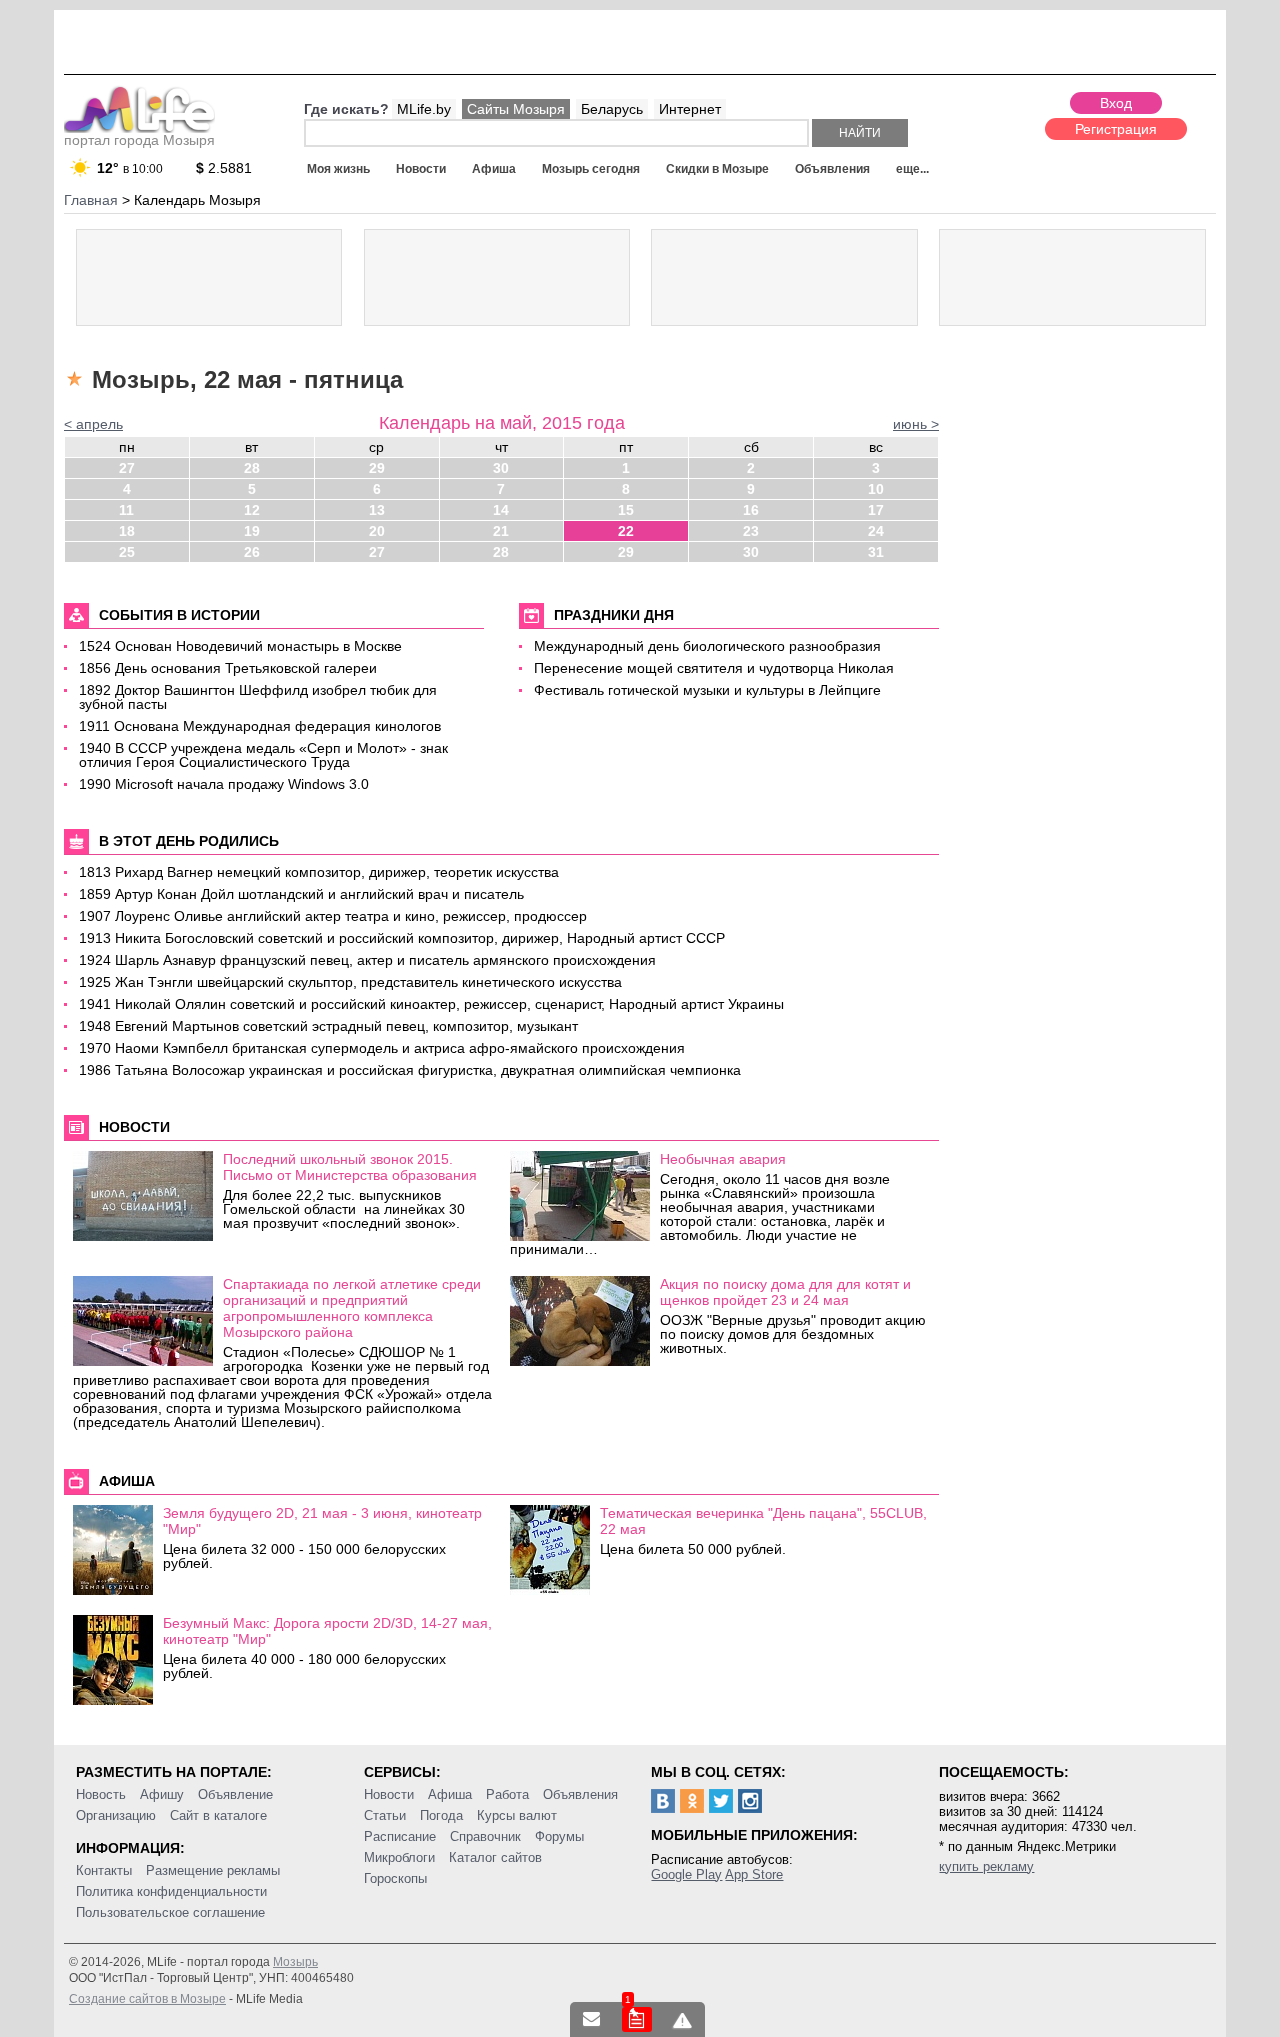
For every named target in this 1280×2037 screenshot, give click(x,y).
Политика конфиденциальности (171, 1891)
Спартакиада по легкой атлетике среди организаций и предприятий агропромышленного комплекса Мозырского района (352, 1308)
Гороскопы (395, 1878)
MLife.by (424, 109)
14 (501, 510)
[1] (637, 2019)
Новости (421, 169)
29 (377, 468)
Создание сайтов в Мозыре (147, 1999)
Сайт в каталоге (218, 1815)
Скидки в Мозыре (717, 169)
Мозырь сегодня (591, 169)
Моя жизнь (338, 169)
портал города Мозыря (139, 140)
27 (127, 468)
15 (626, 510)
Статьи (385, 1815)
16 (751, 510)
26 (252, 552)
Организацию (116, 1815)
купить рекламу (986, 1866)
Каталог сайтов (495, 1857)
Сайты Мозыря (516, 109)
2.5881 (224, 168)
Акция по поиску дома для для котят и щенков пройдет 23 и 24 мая (785, 1292)
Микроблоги (399, 1857)
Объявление (235, 1794)
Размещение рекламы (213, 1870)
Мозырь (295, 1962)
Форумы (559, 1836)
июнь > (916, 424)
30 (501, 468)
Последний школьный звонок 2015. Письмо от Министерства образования (350, 1167)
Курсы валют (517, 1815)
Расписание (400, 1836)
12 (252, 510)
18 (127, 531)
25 (127, 552)
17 (876, 510)
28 (252, 468)
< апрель (93, 424)
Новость (101, 1794)
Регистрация (1116, 129)
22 (626, 531)
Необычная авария (723, 1159)
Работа (507, 1794)
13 (377, 510)
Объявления (832, 169)
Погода (441, 1815)
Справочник (485, 1836)
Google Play (686, 1874)
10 (876, 489)
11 (126, 510)
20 (377, 531)
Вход (1116, 103)
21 (501, 531)
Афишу (162, 1794)
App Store (754, 1874)
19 (252, 531)
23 (751, 531)
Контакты (104, 1870)
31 (876, 552)
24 (876, 531)
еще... (912, 169)
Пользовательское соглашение (170, 1912)
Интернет (690, 109)
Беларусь (612, 109)
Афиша (494, 169)
